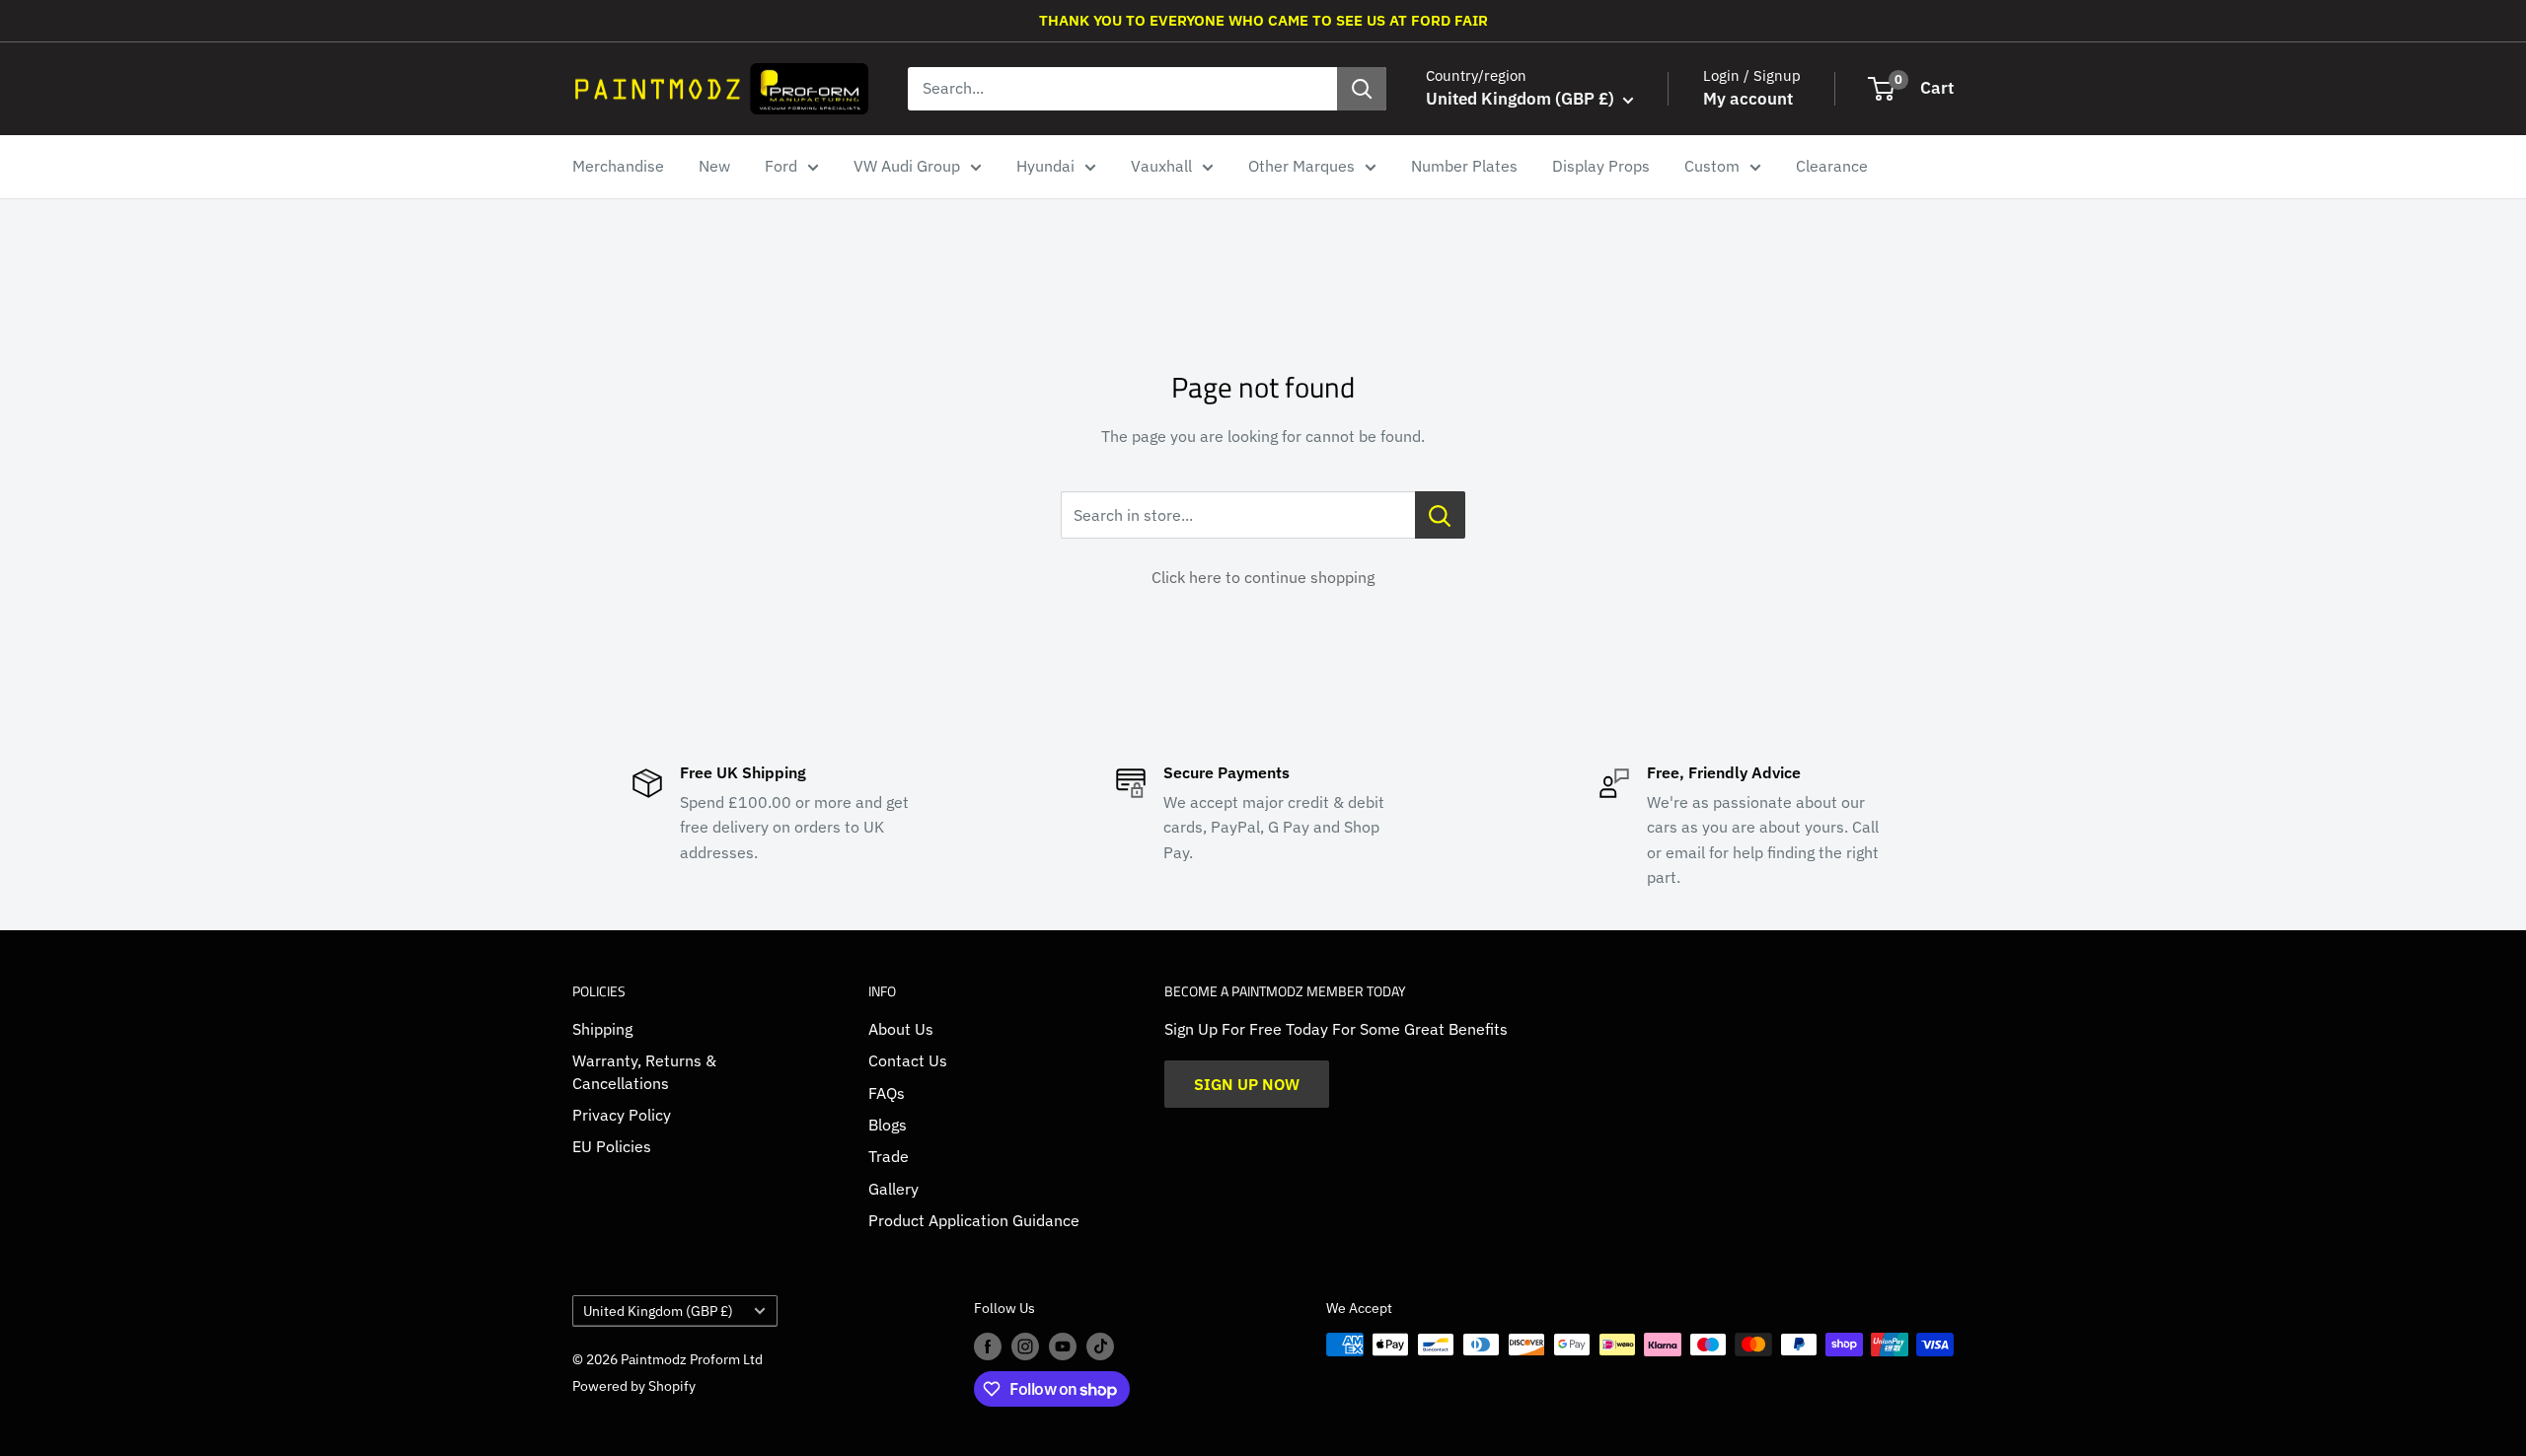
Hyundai (1045, 166)
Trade (889, 1156)
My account (1748, 99)
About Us (901, 1029)
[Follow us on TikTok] (1100, 1347)
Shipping (602, 1029)
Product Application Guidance (974, 1220)
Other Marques (1301, 166)
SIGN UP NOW (1247, 1084)
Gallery (893, 1189)
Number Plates (1464, 166)
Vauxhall (1161, 166)
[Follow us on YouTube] (1063, 1347)
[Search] (1362, 89)
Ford (781, 166)
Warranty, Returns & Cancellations (644, 1071)
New (714, 166)
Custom (1712, 166)
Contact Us (908, 1060)
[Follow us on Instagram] (1025, 1347)
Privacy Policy (622, 1115)
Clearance (1832, 166)
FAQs (887, 1093)
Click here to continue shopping (1263, 577)
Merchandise (618, 166)
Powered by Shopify (634, 1386)
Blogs (888, 1125)
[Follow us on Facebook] (988, 1347)
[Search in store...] (1440, 515)
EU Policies (612, 1146)
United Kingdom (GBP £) (658, 1311)
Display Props (1601, 166)
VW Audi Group (907, 166)
